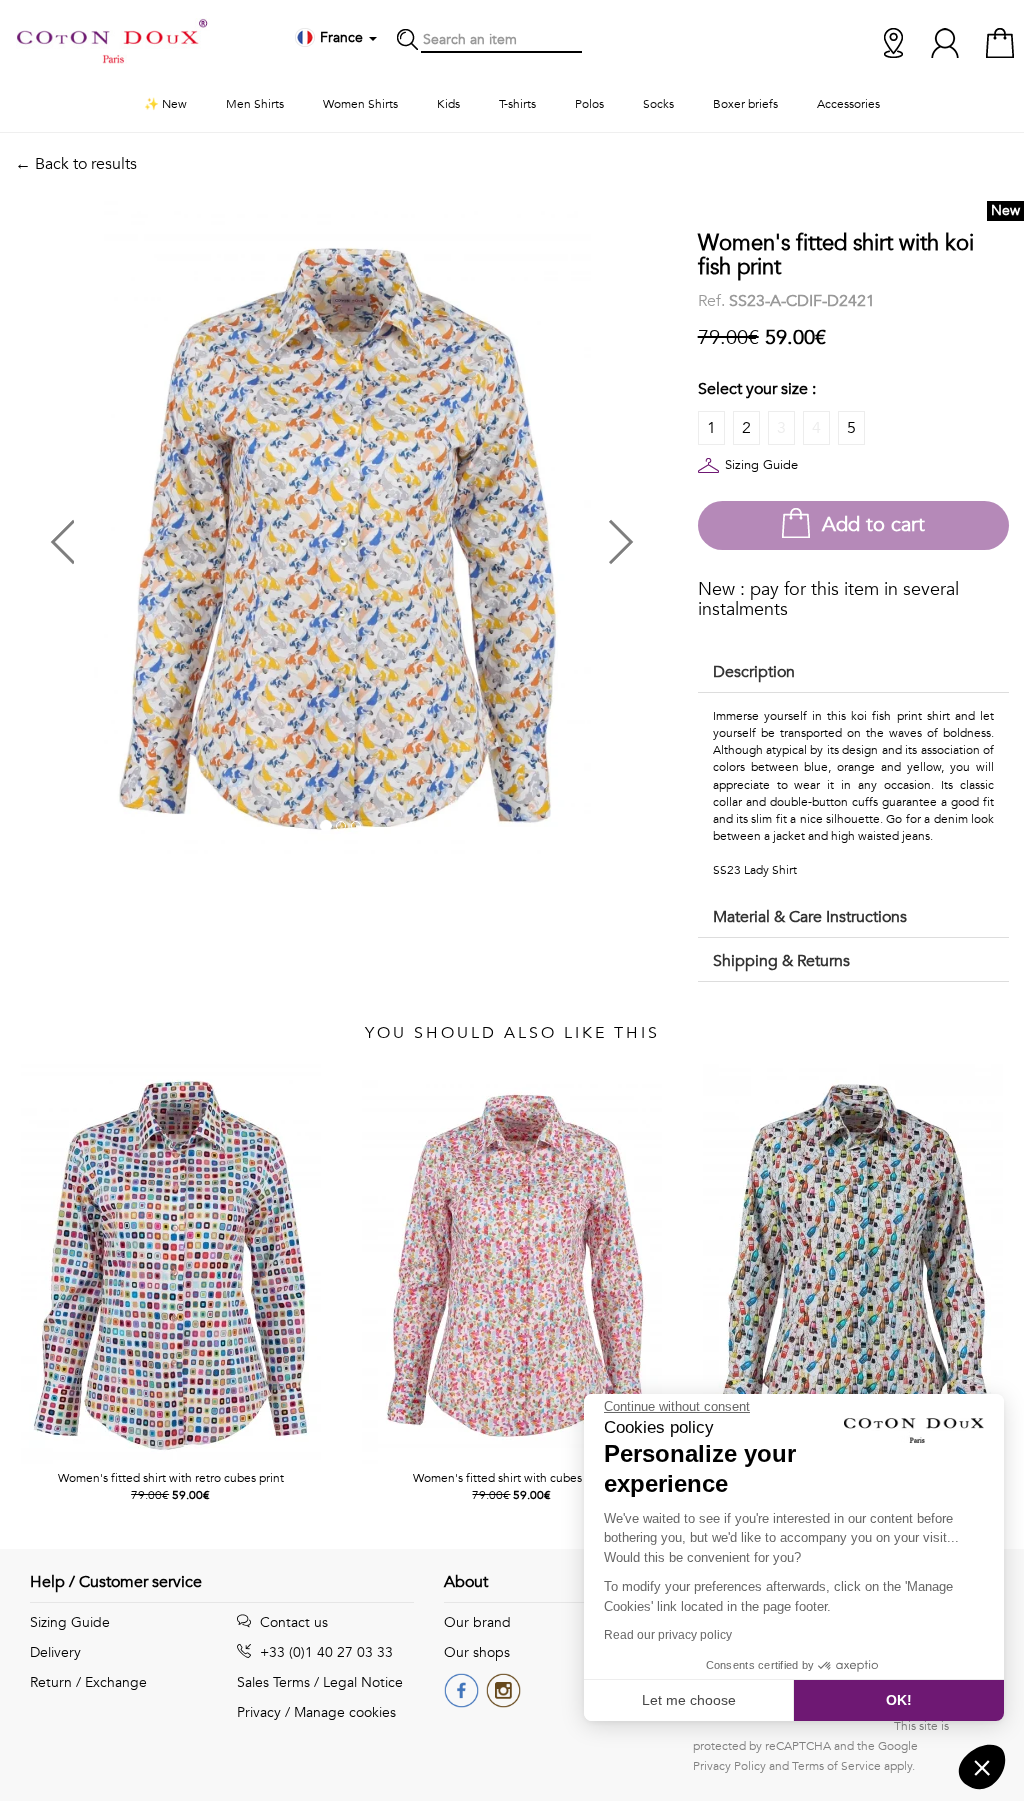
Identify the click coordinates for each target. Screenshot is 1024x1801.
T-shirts (517, 104)
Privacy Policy (729, 1766)
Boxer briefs (745, 104)
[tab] (853, 673)
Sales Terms (273, 1682)
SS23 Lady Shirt (755, 870)
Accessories (848, 104)
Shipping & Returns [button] (781, 961)
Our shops (477, 1652)
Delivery (55, 1652)
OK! (899, 1700)
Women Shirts (360, 104)
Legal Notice (363, 1682)
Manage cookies (345, 1712)
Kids (448, 104)
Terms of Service (836, 1766)
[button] (178, 534)
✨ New (165, 104)
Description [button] (754, 672)
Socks (658, 104)
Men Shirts (255, 104)
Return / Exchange (88, 1682)
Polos (589, 104)
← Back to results (76, 164)
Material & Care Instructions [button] (810, 917)
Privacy (259, 1712)
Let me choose (689, 1700)
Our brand (477, 1622)
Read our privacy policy (668, 1635)
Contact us (292, 1622)
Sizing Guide (761, 465)
